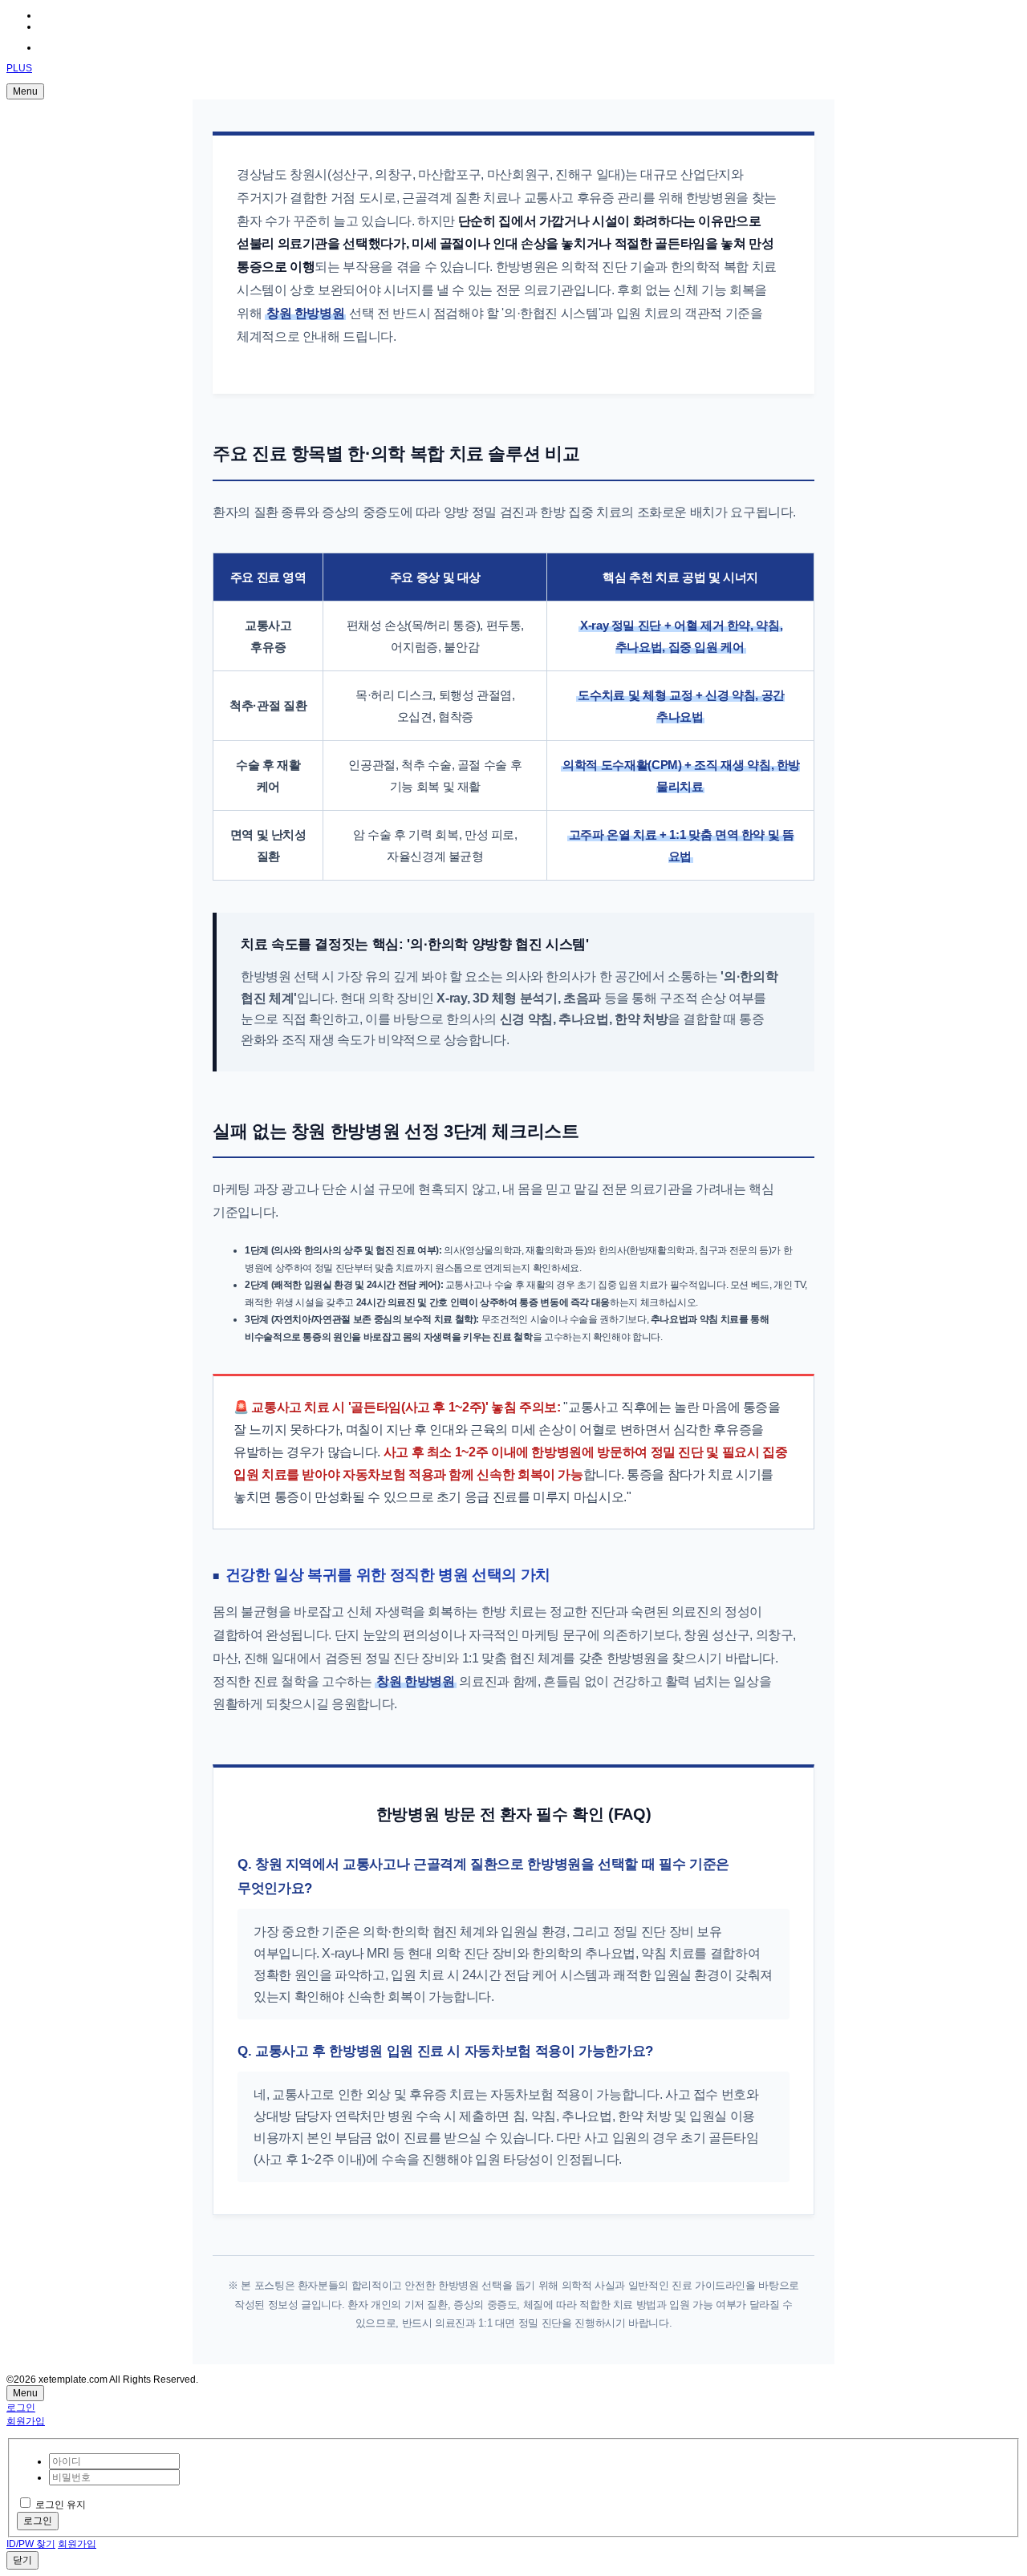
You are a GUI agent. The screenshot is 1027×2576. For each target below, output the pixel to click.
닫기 (22, 2560)
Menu (25, 91)
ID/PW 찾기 (31, 2544)
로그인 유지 (61, 2505)
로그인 (21, 2408)
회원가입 (26, 2421)
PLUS (19, 68)
